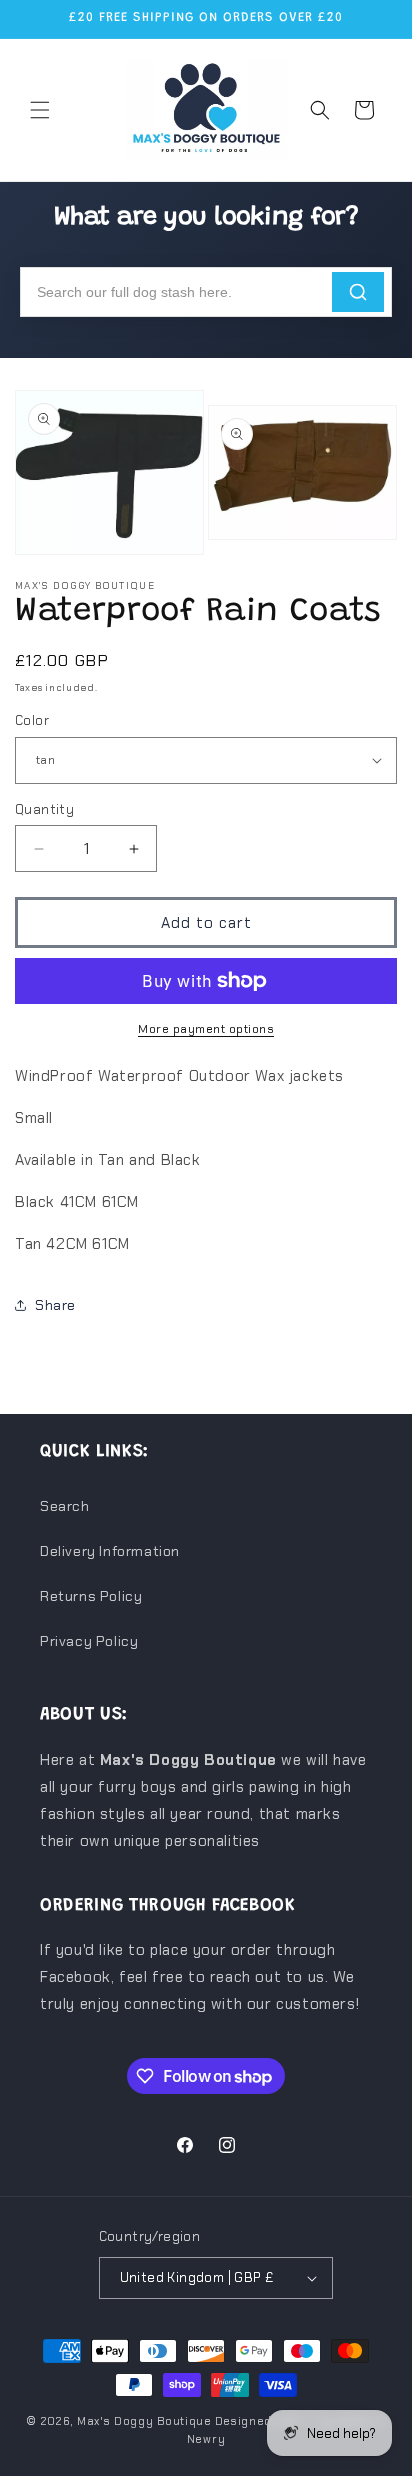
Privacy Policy (89, 1641)
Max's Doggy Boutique (144, 2421)
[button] (40, 110)
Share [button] (55, 1305)
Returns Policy (91, 1596)
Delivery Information (110, 1551)
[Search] (358, 292)
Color (32, 720)
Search (65, 1506)
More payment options (206, 1029)
